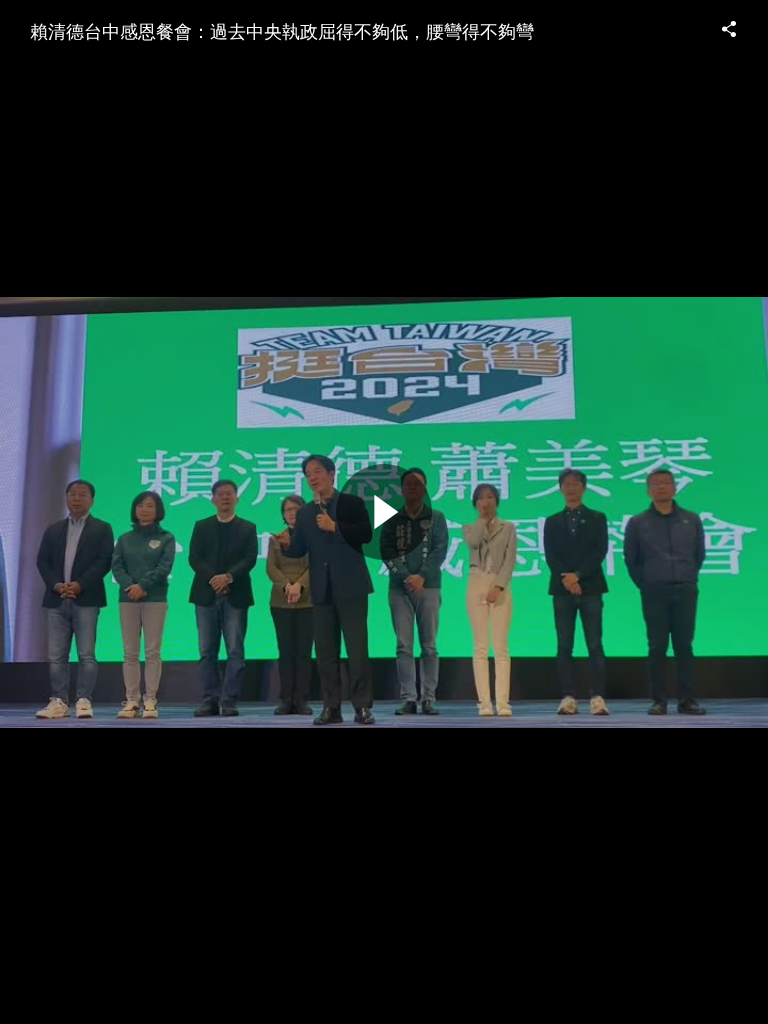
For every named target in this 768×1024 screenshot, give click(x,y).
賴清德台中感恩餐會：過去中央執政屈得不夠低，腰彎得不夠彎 (282, 30)
